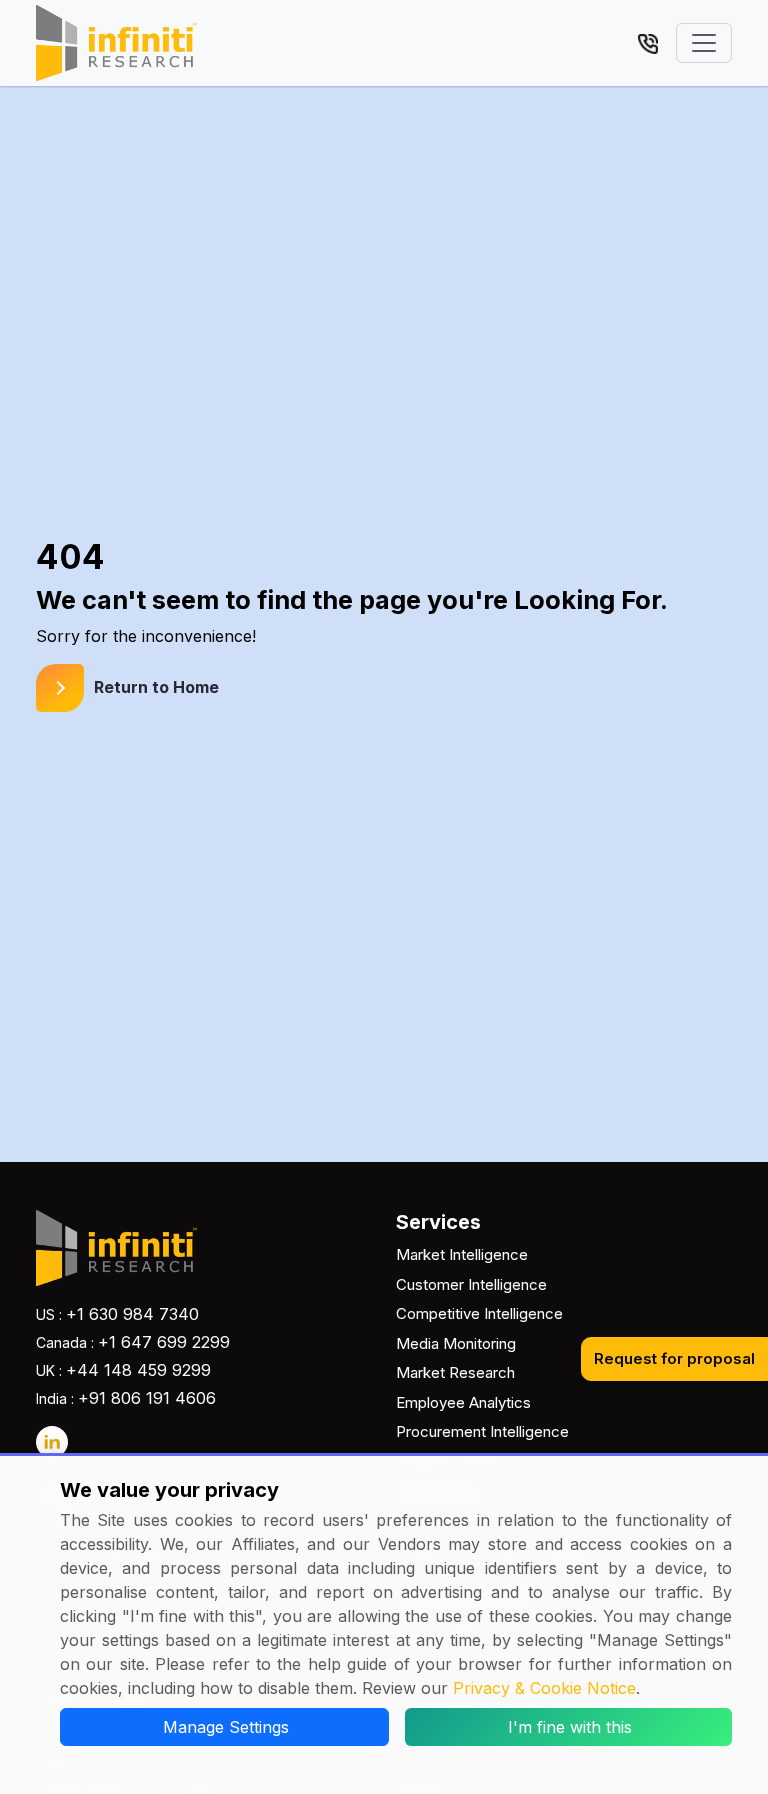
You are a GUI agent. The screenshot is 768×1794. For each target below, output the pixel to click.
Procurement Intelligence (482, 1431)
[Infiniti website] (116, 43)
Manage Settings (226, 1727)
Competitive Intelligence (479, 1313)
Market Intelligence (462, 1254)
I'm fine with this (570, 1727)
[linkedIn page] (52, 1442)
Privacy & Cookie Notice (544, 1688)
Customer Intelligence (471, 1284)
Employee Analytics (463, 1402)
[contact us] (648, 42)
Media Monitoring (456, 1343)
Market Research (455, 1372)
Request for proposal (674, 1358)
